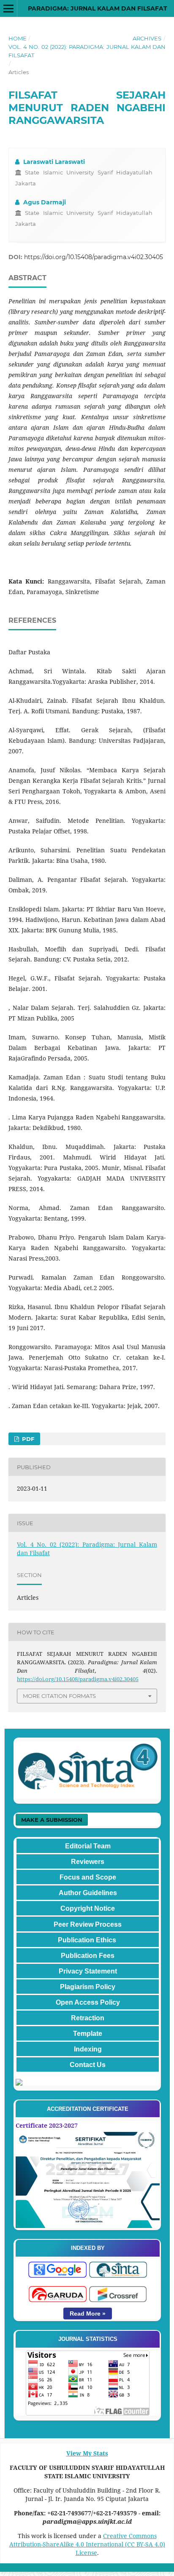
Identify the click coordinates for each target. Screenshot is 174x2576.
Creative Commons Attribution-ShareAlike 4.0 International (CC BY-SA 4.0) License (87, 2544)
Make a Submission (52, 1820)
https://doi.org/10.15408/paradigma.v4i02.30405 (94, 257)
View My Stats (87, 2453)
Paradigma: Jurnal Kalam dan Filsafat (98, 8)
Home (18, 38)
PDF (27, 1439)
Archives (147, 38)
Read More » (88, 2314)
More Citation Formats (59, 1696)
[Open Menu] (8, 8)
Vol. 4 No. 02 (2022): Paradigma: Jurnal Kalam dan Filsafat (87, 51)
